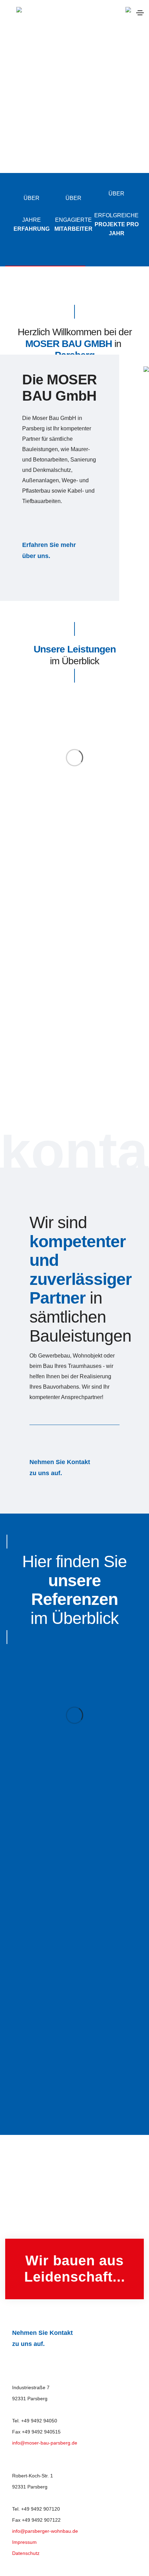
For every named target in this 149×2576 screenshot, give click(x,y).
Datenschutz (26, 2553)
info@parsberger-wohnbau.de (45, 2531)
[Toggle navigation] (140, 13)
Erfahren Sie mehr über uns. (49, 550)
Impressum (24, 2542)
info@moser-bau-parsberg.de (45, 2443)
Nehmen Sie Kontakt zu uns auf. (60, 1468)
